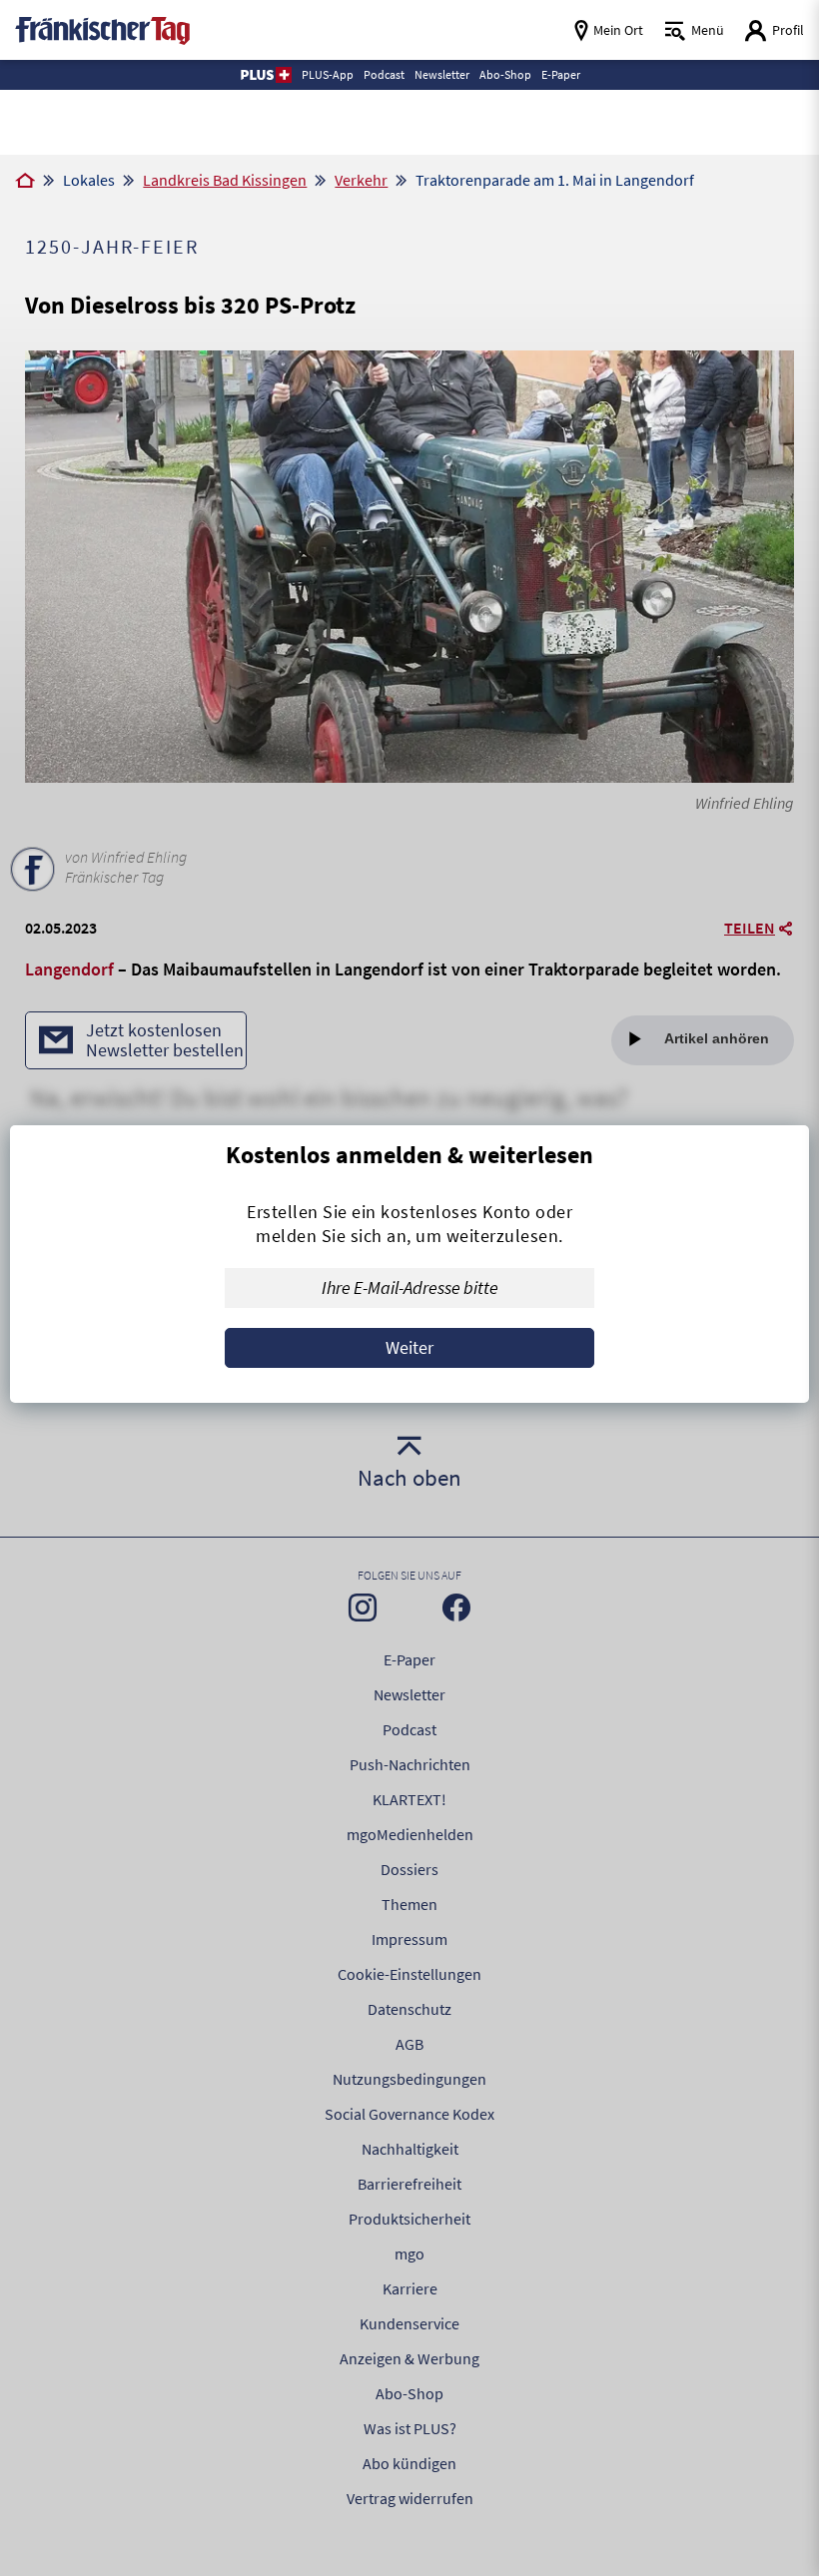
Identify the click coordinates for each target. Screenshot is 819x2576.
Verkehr (361, 180)
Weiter (409, 1347)
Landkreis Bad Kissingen (225, 180)
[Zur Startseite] (25, 182)
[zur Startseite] (102, 28)
